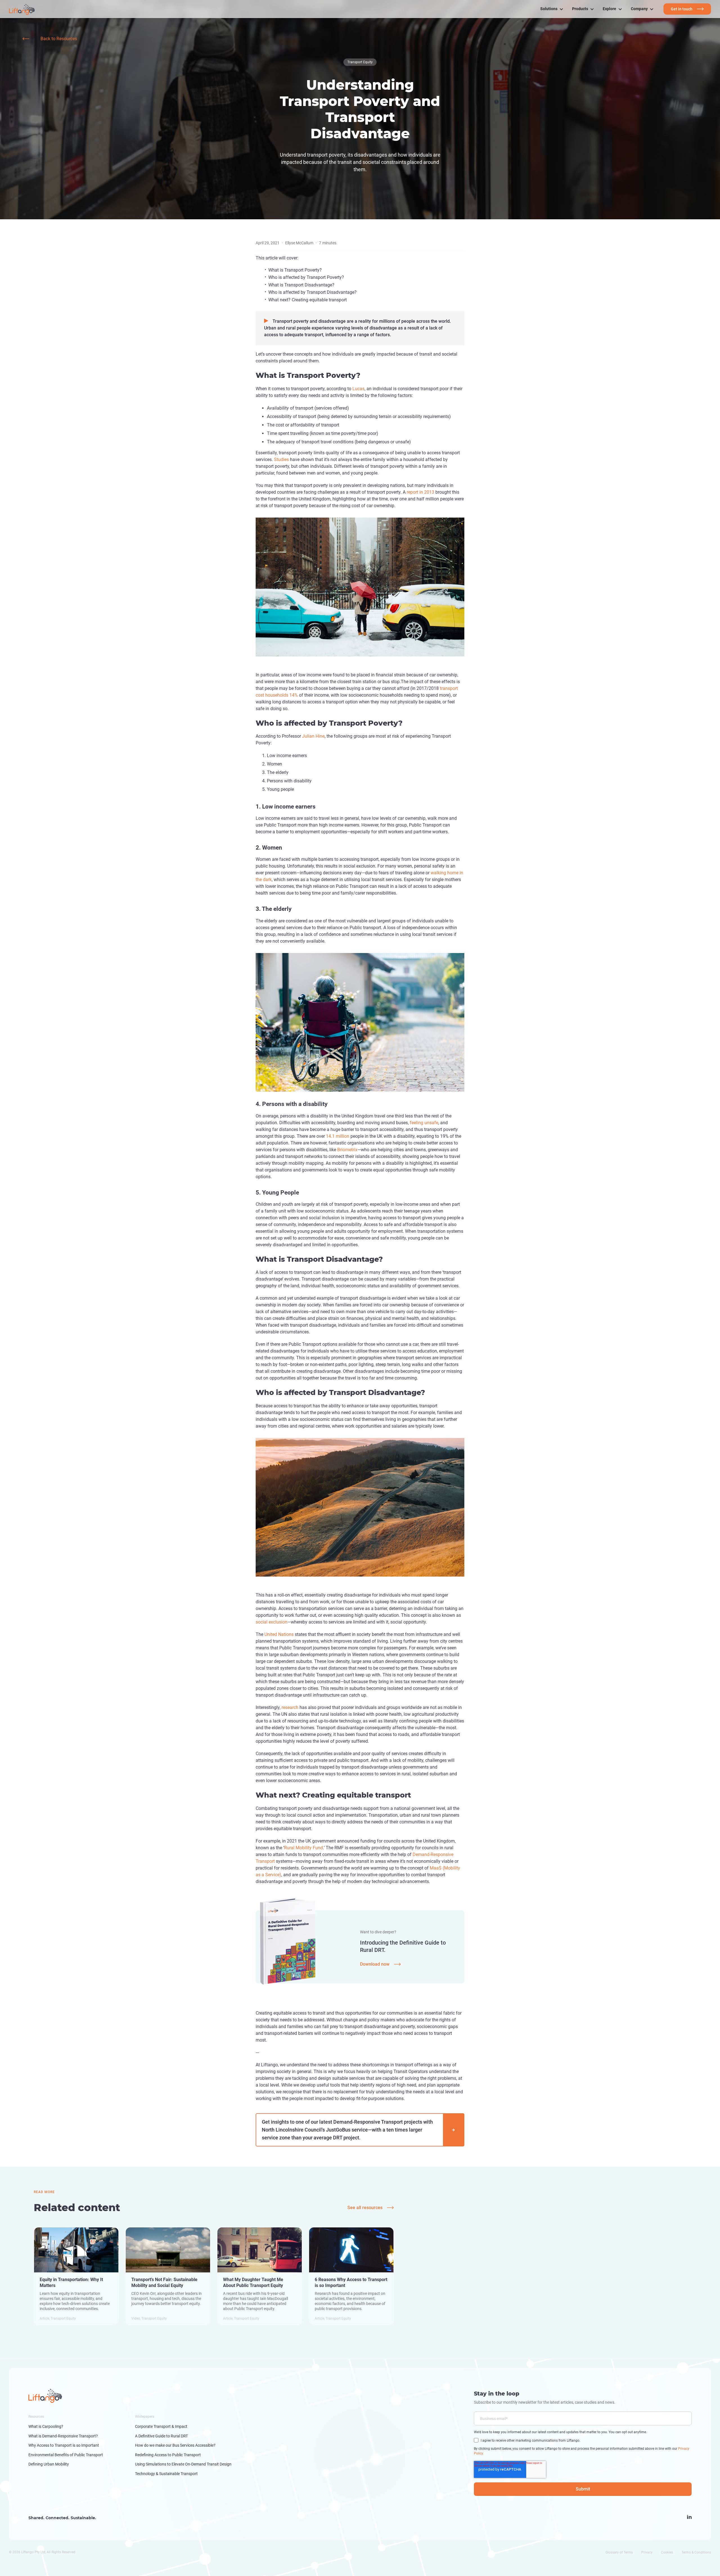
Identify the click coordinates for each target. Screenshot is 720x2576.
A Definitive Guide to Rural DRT (161, 2436)
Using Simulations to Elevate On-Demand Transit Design (183, 2464)
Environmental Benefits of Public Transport (66, 2455)
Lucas (358, 389)
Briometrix (347, 1150)
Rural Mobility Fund (303, 1848)
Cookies (667, 2552)
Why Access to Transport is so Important (64, 2445)
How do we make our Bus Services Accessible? (175, 2445)
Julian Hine (313, 736)
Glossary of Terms (619, 2552)
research (290, 1707)
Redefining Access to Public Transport (168, 2455)
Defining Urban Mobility (49, 2464)
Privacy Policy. (538, 324)
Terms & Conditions (696, 2552)
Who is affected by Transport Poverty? (306, 277)
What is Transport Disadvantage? (301, 285)
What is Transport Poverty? (295, 270)
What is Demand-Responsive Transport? (63, 2436)
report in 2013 (420, 492)
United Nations (279, 1634)
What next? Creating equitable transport (308, 300)
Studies (281, 460)
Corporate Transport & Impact (161, 2426)
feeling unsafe (424, 1123)
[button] (552, 9)
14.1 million (337, 1136)
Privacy (647, 2552)
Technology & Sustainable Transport (166, 2474)
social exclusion (272, 1622)
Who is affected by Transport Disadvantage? (312, 292)
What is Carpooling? (46, 2426)
